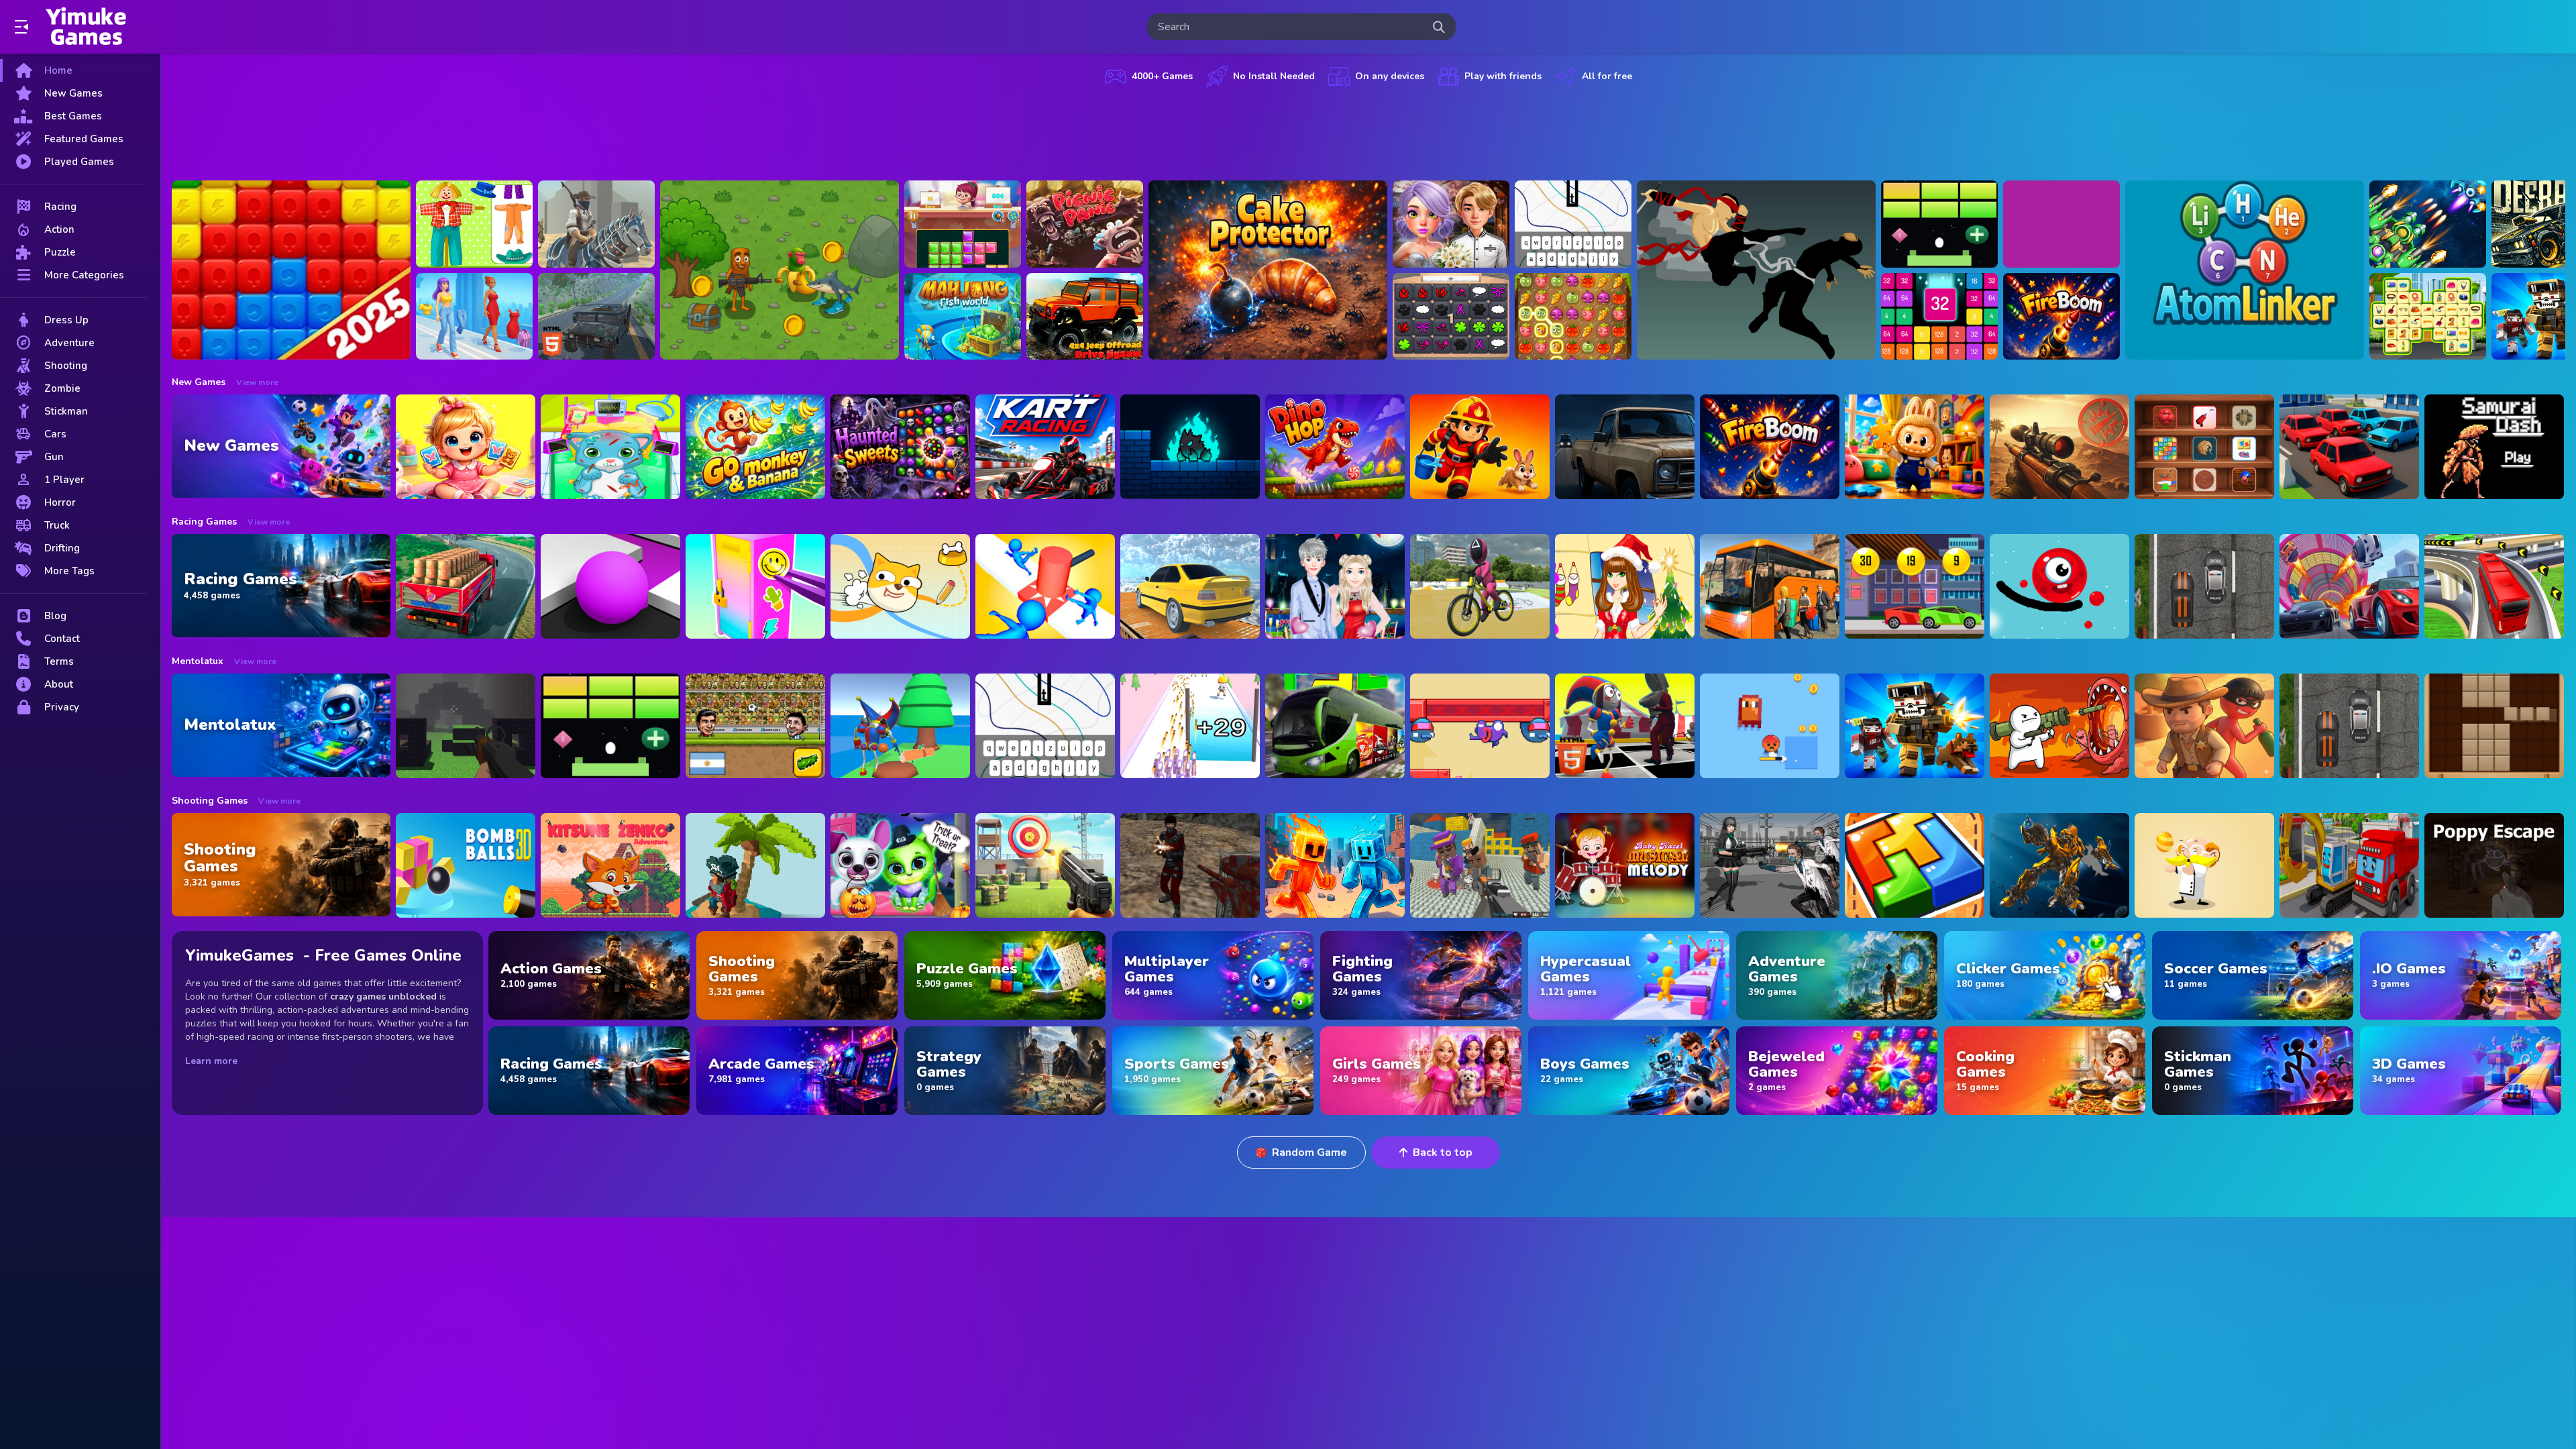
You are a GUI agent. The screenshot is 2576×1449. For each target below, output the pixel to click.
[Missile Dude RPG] (2059, 726)
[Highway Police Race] (2204, 586)
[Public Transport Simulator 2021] (2494, 586)
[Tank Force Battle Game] (2059, 447)
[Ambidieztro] (1190, 447)
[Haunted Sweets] (900, 447)
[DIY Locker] (755, 586)
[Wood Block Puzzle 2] (2494, 726)
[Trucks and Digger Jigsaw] (2349, 865)
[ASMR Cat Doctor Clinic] (610, 447)
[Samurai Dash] (2494, 447)
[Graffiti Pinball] (2059, 586)
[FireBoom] (2061, 317)
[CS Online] (1190, 865)
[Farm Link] (1573, 317)
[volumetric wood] (1915, 865)
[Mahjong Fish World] (963, 317)
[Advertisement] (1368, 131)
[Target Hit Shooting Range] (1045, 865)
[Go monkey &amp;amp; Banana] (755, 447)
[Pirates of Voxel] (755, 865)
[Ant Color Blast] (291, 270)
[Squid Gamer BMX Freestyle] (1480, 586)
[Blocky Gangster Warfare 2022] (1480, 865)
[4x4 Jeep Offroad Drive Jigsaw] (1085, 317)
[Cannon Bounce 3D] (466, 865)
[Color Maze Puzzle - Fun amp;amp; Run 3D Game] (610, 586)
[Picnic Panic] (1085, 224)
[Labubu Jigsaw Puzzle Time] (1915, 447)
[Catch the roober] (2204, 726)
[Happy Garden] (474, 224)
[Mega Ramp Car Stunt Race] (2349, 586)
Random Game (1309, 1152)
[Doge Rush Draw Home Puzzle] (900, 586)
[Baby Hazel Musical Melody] (1625, 865)
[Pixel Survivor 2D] (1770, 726)
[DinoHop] (1335, 447)
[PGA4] (466, 726)
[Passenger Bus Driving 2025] (1335, 726)
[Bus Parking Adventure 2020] (1770, 586)
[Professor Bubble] (2204, 865)
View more (257, 382)
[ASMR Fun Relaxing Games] (2204, 447)
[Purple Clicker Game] (2061, 224)
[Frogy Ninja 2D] (1480, 726)
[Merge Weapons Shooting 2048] (1190, 726)
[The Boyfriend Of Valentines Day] (1335, 586)
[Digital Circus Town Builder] (900, 726)
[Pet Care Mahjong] (2428, 317)
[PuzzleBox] (1939, 317)
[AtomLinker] (2245, 270)
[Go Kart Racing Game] (1045, 447)
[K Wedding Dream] (1451, 224)
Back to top (1443, 1152)
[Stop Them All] (1045, 586)
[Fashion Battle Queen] (474, 317)
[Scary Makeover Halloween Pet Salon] (900, 865)
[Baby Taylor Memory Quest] (466, 447)
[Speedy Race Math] (1915, 586)
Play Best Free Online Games (86, 27)
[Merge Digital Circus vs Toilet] (1625, 726)
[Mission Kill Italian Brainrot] (780, 270)
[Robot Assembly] (2059, 865)
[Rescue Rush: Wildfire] (1480, 447)
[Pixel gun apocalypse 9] (1915, 726)
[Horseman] (596, 224)
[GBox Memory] (1451, 317)
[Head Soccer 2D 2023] (755, 726)
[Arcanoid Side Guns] (1939, 224)
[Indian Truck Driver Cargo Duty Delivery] (466, 586)
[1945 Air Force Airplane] (2428, 224)
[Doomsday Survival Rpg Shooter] (1770, 865)
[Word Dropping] (1573, 224)
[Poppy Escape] (2494, 865)
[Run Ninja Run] (1756, 270)
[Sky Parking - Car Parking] (1190, 586)
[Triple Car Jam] (2349, 447)
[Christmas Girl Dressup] (1625, 586)
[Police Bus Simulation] (1625, 447)
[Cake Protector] (1268, 270)
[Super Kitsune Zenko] (610, 865)
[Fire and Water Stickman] (1335, 865)
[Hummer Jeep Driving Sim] (596, 317)
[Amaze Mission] (963, 224)
